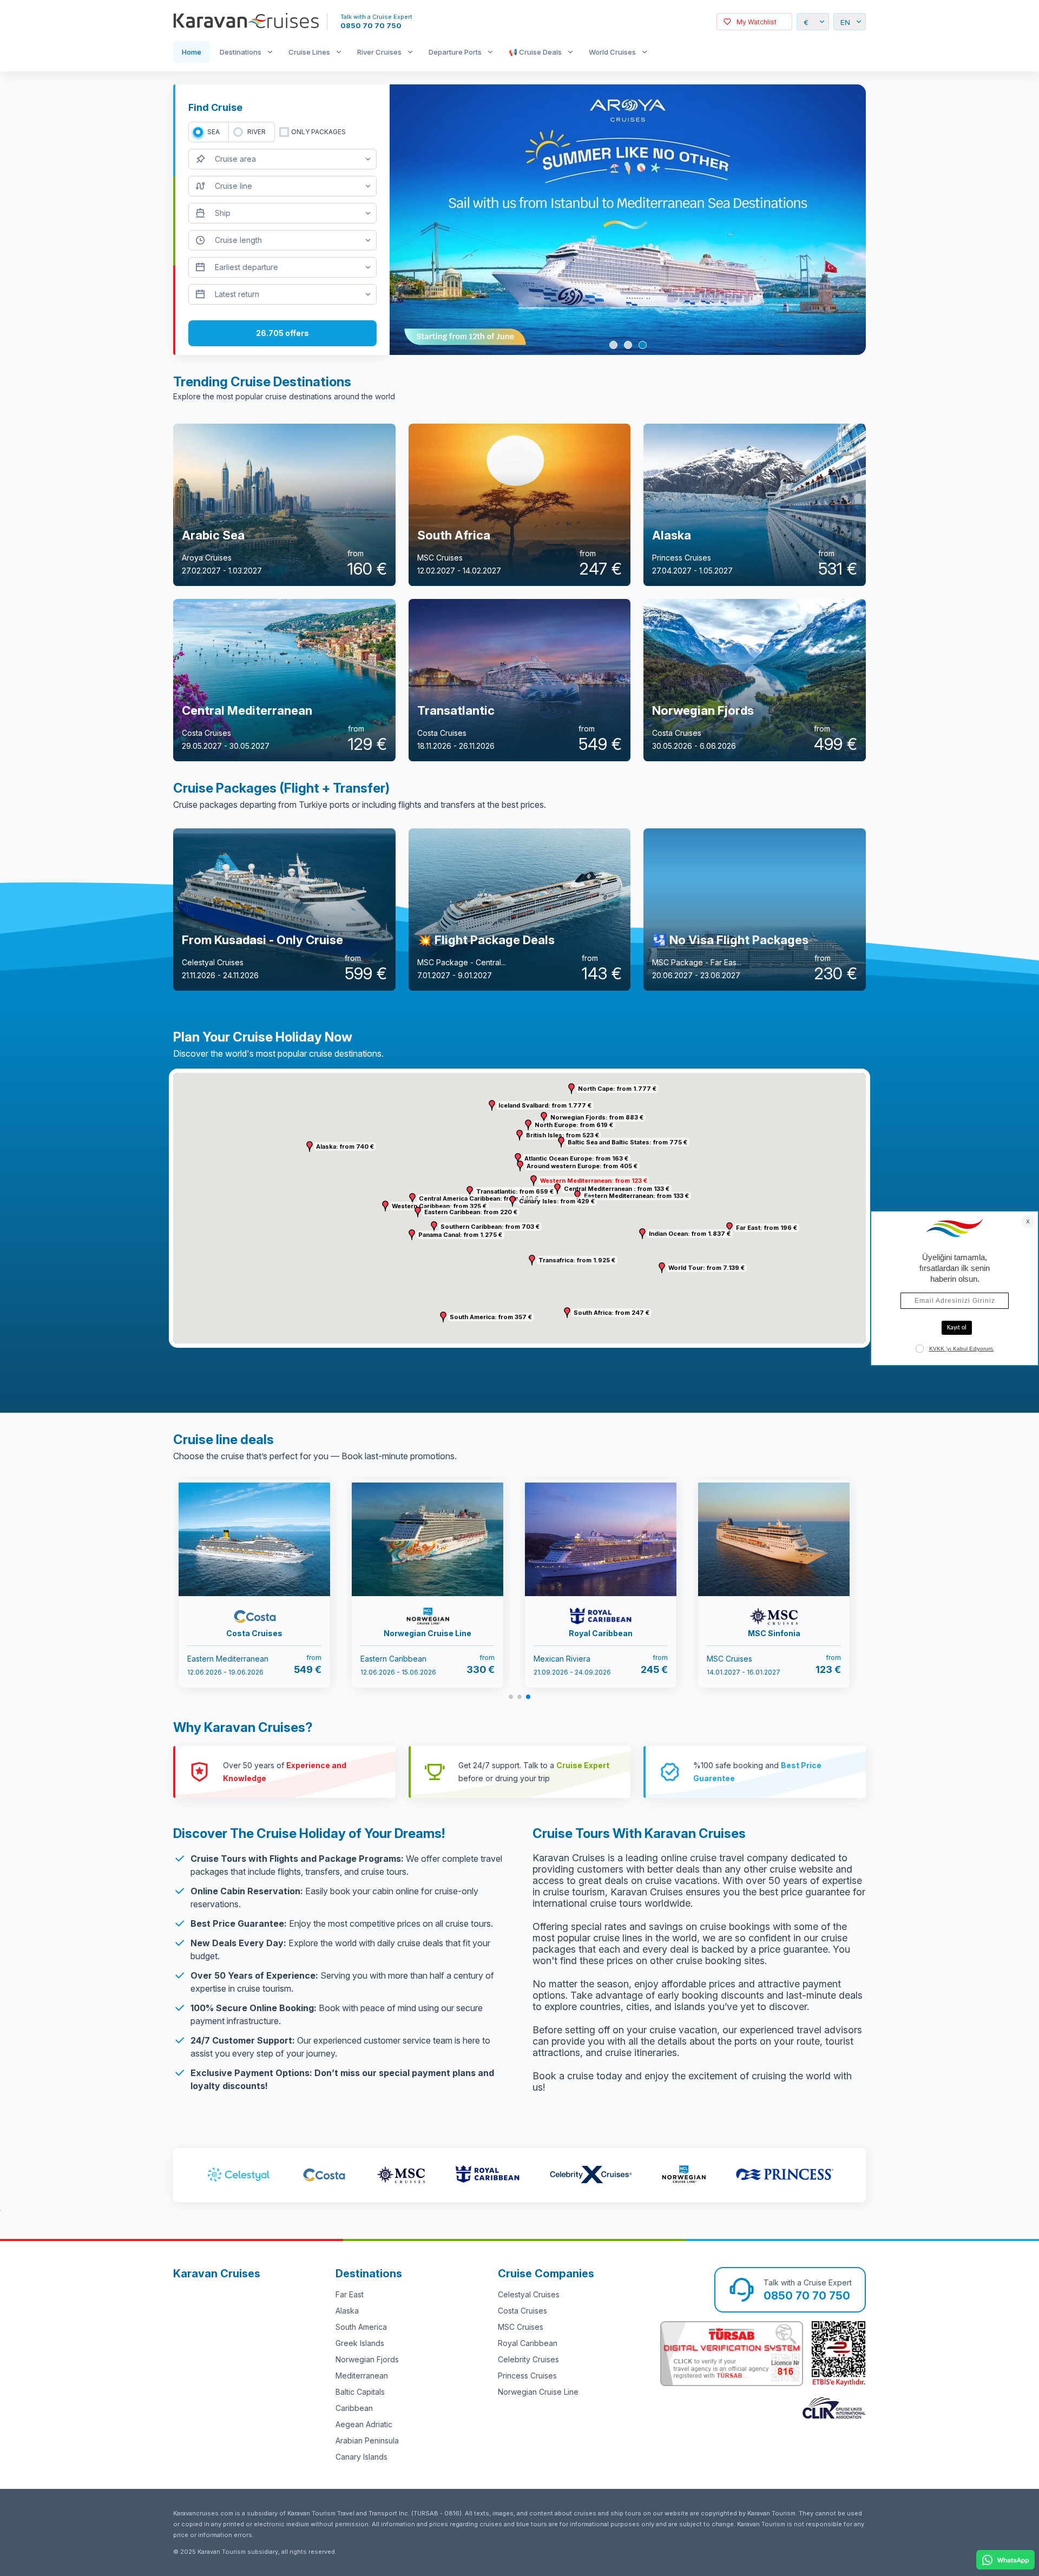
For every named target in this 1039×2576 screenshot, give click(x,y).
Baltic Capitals (360, 2392)
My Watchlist (757, 22)
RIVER (257, 132)
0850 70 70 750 (371, 25)
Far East (350, 2294)
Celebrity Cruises (528, 2359)
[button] (534, 1181)
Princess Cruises (527, 2376)
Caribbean (354, 2408)
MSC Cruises (521, 2327)
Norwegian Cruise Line (538, 2392)
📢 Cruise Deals (535, 52)
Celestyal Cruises (529, 2294)
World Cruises (612, 52)
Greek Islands (360, 2343)
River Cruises (379, 52)
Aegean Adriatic (364, 2424)
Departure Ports (455, 52)
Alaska (347, 2311)
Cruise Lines (309, 52)
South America (361, 2327)
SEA (213, 132)
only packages (318, 132)
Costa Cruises (522, 2311)
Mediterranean (362, 2376)
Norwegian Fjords (367, 2359)
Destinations (241, 52)
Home (192, 52)
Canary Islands (361, 2457)
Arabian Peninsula (367, 2440)
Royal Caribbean (528, 2343)
